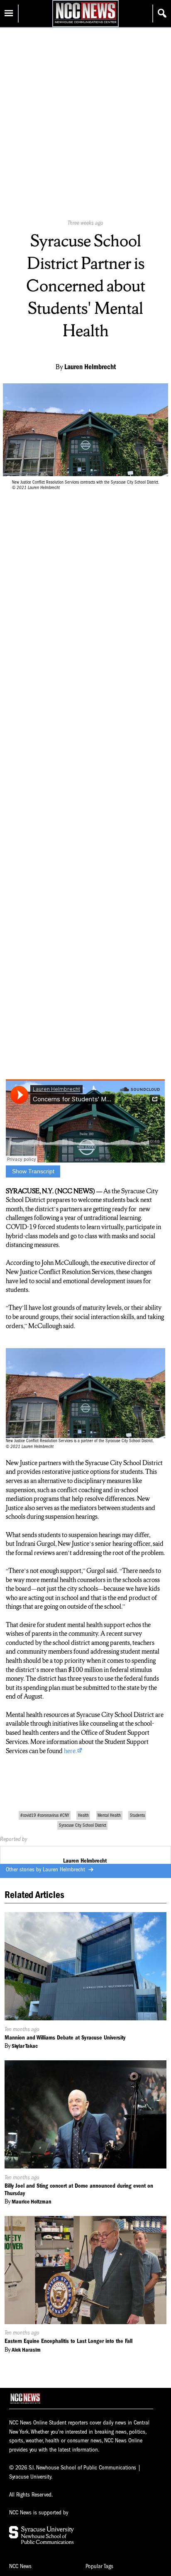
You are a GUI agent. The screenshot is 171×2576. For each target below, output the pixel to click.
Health (83, 1815)
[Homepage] (85, 23)
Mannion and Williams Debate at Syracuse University (65, 2038)
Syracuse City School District (83, 1825)
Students (137, 1815)
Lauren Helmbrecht (65, 1869)
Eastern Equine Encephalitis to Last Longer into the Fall (68, 2341)
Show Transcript (33, 1171)
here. (70, 1751)
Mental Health (109, 1815)
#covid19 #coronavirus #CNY (45, 1815)
